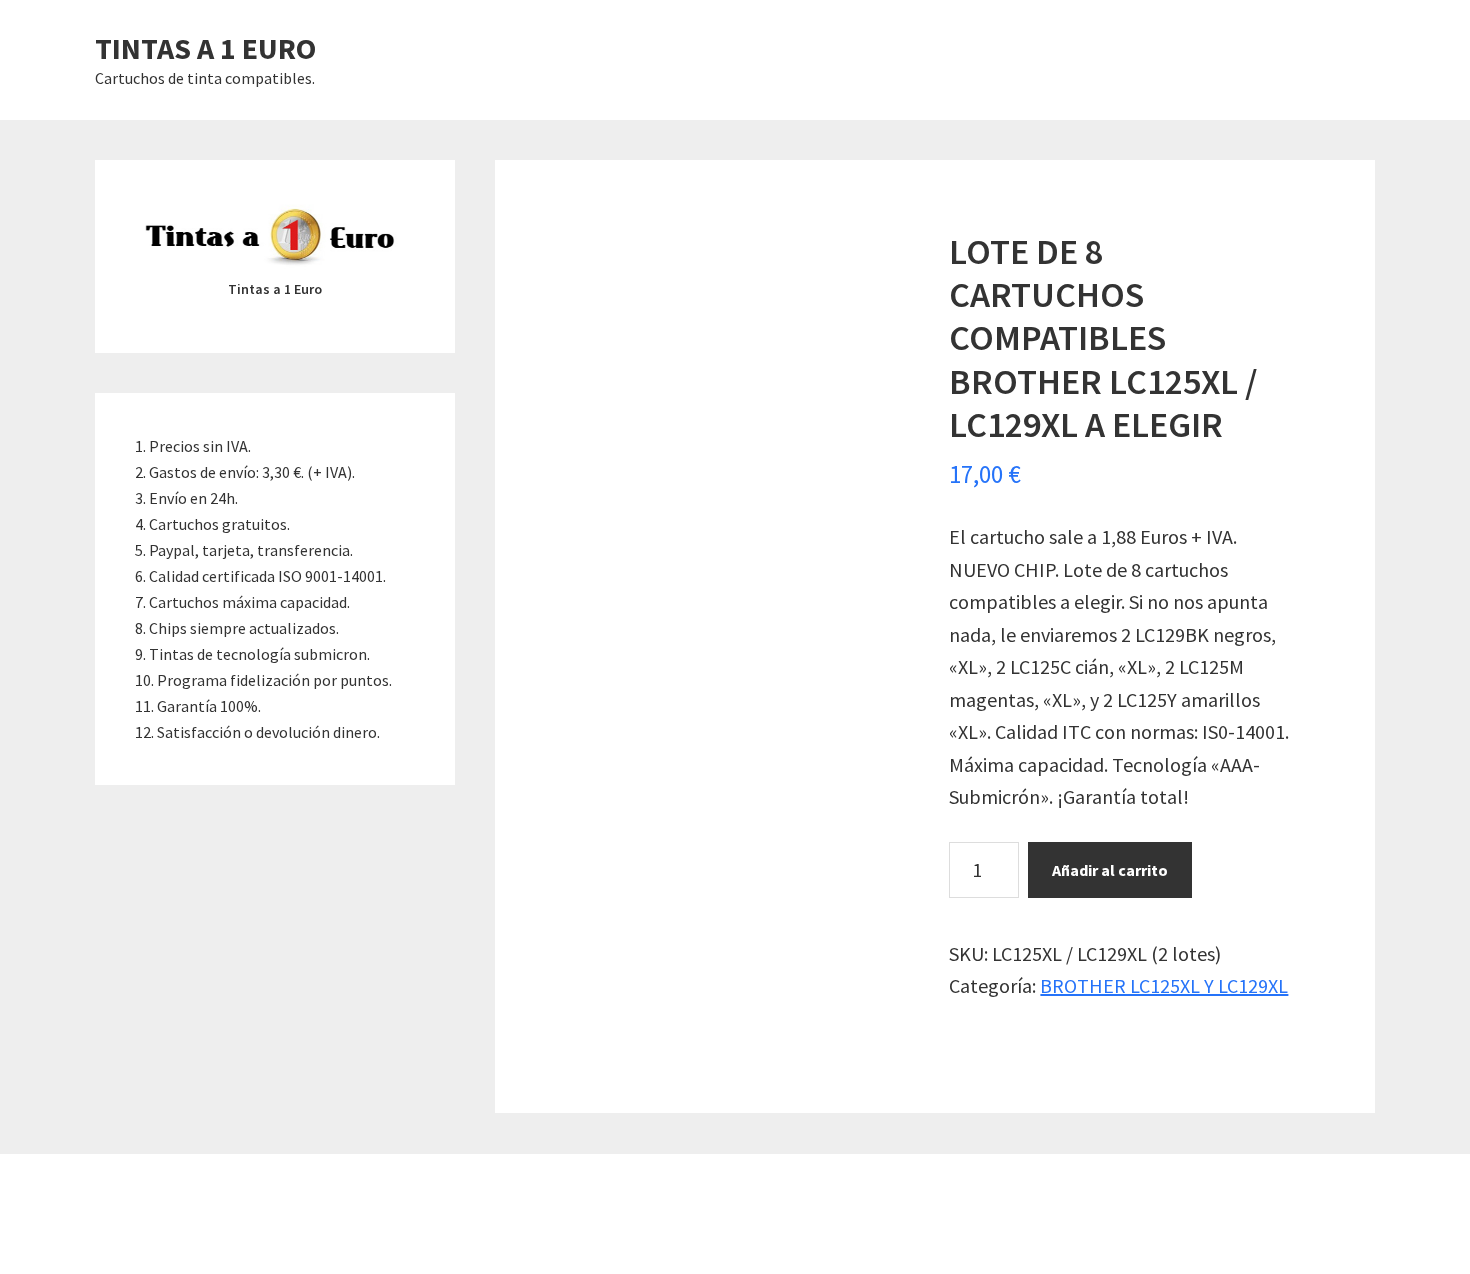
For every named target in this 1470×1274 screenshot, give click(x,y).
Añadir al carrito (1110, 870)
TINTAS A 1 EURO (205, 48)
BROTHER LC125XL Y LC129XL (1164, 985)
